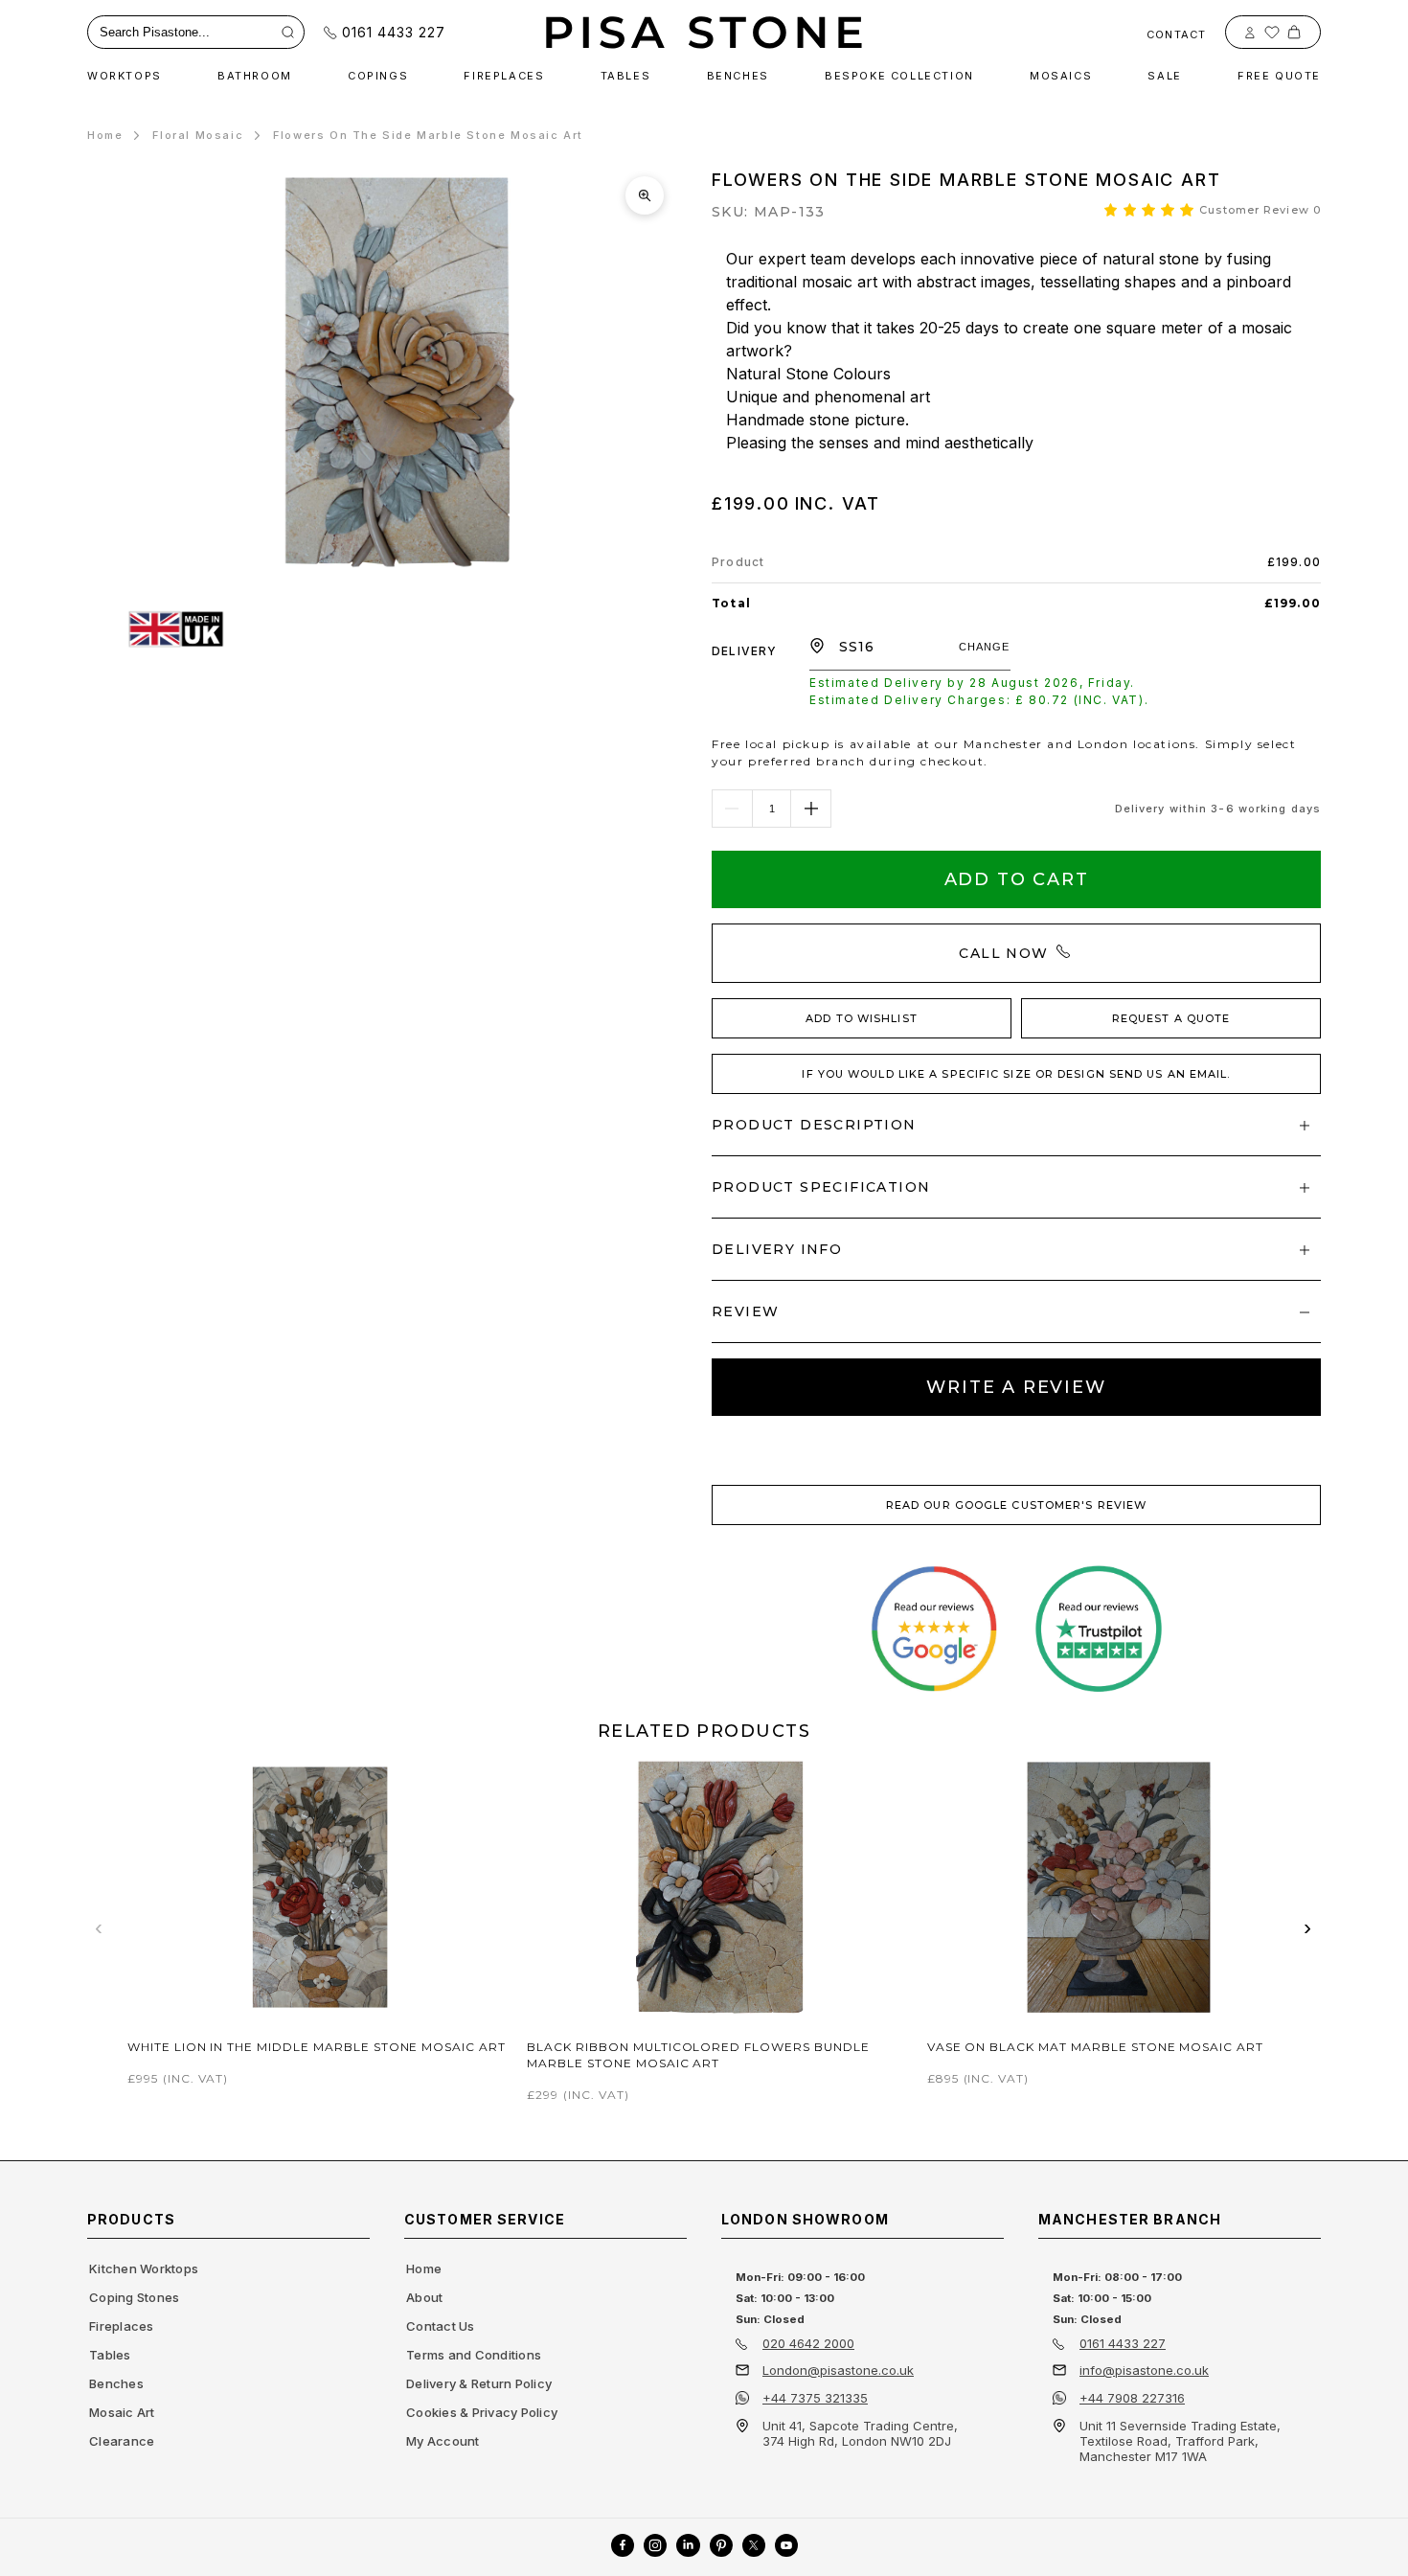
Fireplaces (122, 2326)
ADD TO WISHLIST (862, 1018)
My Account (443, 2441)
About (424, 2297)
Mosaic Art (122, 2412)
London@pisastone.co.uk (838, 2370)
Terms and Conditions (474, 2355)
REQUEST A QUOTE (1171, 1018)
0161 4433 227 (394, 32)
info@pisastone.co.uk (1144, 2370)
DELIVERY (745, 651)
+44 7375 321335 (815, 2398)
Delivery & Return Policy (479, 2383)
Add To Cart (1017, 879)
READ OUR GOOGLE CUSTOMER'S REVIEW (1016, 1505)
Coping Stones (134, 2297)
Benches (116, 2383)
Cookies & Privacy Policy (482, 2412)
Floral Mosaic (198, 135)
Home (105, 135)
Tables (110, 2355)
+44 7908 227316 (1132, 2398)
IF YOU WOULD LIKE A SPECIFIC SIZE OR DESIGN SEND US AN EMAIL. (1016, 1074)
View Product (320, 1978)
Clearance (122, 2441)
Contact (1176, 34)
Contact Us (441, 2326)
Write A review (1016, 1387)
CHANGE (985, 647)
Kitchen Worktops (144, 2268)
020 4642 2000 (808, 2343)
